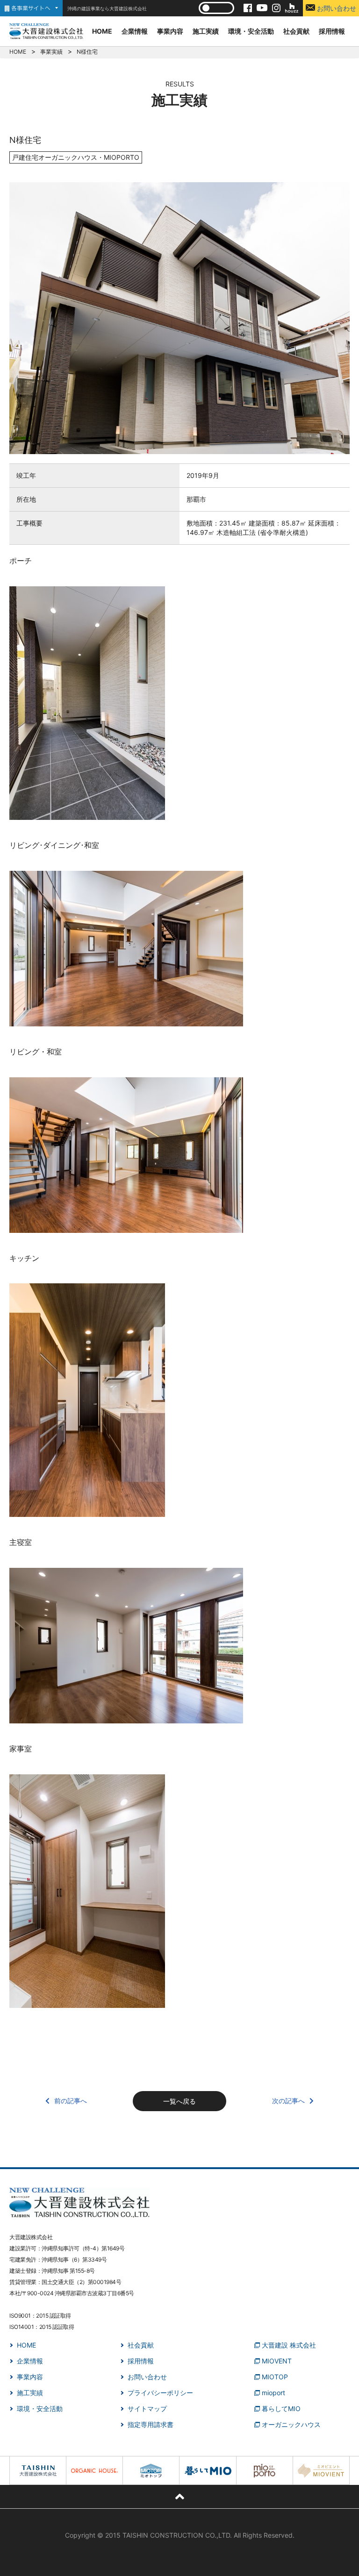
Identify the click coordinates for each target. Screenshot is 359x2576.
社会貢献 (296, 31)
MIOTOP (275, 2377)
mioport (273, 2393)
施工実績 (206, 31)
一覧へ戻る (179, 2101)
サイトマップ (147, 2409)
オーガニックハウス (291, 2424)
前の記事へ (71, 2101)
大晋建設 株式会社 (289, 2345)
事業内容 (170, 31)
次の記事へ (288, 2101)
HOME (102, 31)
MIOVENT (277, 2361)
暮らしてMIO (281, 2409)
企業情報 (135, 31)
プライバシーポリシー (160, 2393)
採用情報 (332, 31)
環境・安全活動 (251, 31)
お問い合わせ (336, 8)
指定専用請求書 (151, 2424)
